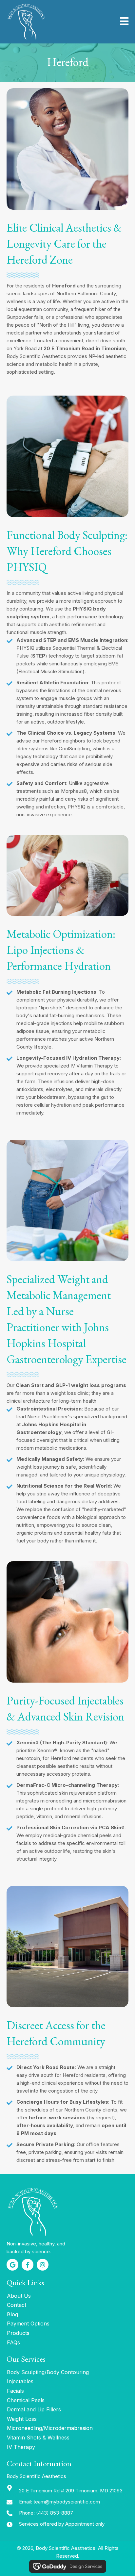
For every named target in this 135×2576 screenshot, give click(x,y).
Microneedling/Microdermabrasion (50, 2428)
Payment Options (28, 2323)
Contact (17, 2305)
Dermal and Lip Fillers (34, 2409)
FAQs (13, 2342)
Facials (15, 2391)
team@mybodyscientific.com (67, 2502)
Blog (12, 2314)
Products (18, 2333)
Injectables (20, 2381)
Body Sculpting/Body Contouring (48, 2372)
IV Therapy (21, 2447)
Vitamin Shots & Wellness (38, 2437)
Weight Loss (22, 2419)
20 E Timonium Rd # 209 (71, 2491)
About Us (19, 2296)
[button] (12, 2265)
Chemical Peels (26, 2400)
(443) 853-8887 (55, 2513)
